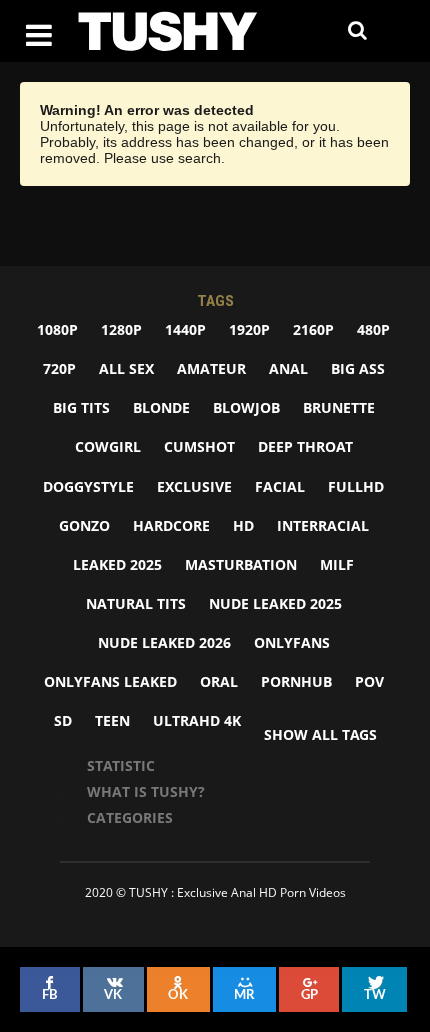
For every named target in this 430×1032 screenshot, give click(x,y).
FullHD (356, 486)
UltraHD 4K (197, 720)
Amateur (211, 368)
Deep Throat (305, 446)
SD (63, 720)
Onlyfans (292, 642)
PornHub (296, 681)
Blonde (161, 407)
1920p (249, 329)
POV (369, 681)
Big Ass (358, 368)
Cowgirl (108, 446)
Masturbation (241, 564)
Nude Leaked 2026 (164, 642)
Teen (112, 720)
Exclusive (194, 486)
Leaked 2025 (117, 564)
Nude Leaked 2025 (275, 603)
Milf (337, 564)
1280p (121, 329)
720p (59, 368)
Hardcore (171, 525)
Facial (280, 486)
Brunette (339, 407)
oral (219, 681)
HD (243, 525)
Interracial (323, 525)
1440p (185, 329)
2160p (313, 329)
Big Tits (81, 407)
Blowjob (246, 407)
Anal (288, 368)
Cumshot (199, 446)
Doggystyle (88, 486)
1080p (57, 329)
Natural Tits (136, 603)
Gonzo (84, 525)
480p (373, 329)
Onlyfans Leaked (110, 681)
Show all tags (320, 734)
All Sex (126, 368)
